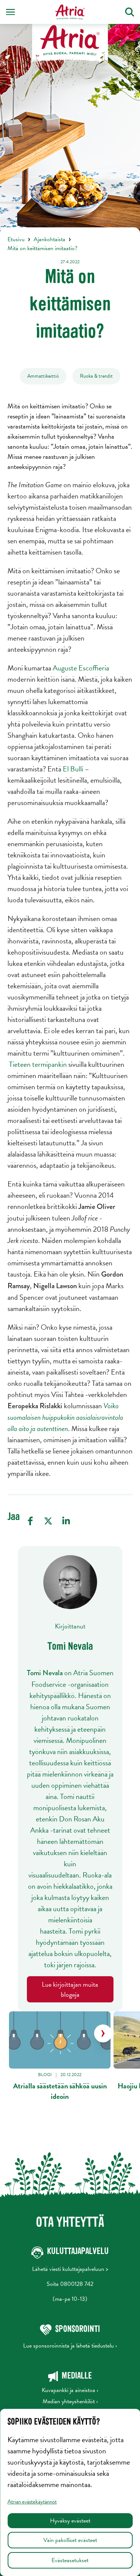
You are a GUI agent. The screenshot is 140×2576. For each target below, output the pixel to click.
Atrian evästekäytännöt (32, 2502)
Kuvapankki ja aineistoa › (70, 2390)
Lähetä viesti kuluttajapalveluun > (70, 2269)
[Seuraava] (103, 2033)
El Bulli (73, 769)
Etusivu (16, 239)
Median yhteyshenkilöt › (70, 2401)
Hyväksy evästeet (70, 2521)
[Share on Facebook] (30, 1521)
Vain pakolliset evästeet (70, 2540)
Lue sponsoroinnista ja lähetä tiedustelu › (70, 2346)
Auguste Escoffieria (81, 668)
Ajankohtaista (49, 239)
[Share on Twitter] (48, 1521)
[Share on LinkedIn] (66, 1521)
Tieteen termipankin (38, 1064)
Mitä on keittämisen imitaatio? (42, 248)
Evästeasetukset (70, 2560)
